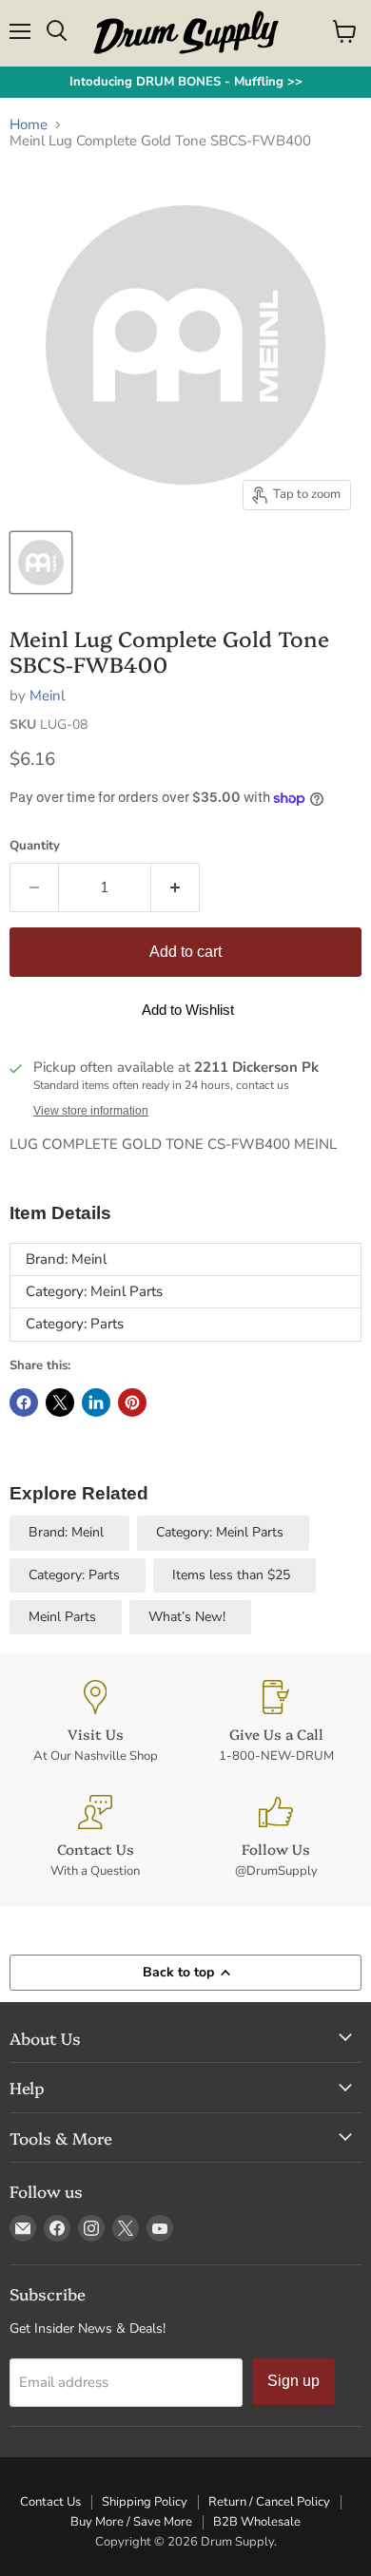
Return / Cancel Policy (269, 2502)
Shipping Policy (145, 2502)
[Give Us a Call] (276, 1722)
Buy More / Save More (131, 2522)
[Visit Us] (95, 1722)
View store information (91, 1111)
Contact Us (50, 2502)
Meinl (47, 696)
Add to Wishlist (188, 1010)
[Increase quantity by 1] (176, 887)
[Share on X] (60, 1402)
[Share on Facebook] (24, 1402)
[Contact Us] (95, 1837)
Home (29, 125)
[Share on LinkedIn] (96, 1402)
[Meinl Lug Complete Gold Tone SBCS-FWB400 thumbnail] (41, 563)
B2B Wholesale (257, 2522)
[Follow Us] (276, 1837)
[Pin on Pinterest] (132, 1402)
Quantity (35, 846)
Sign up (293, 2381)
